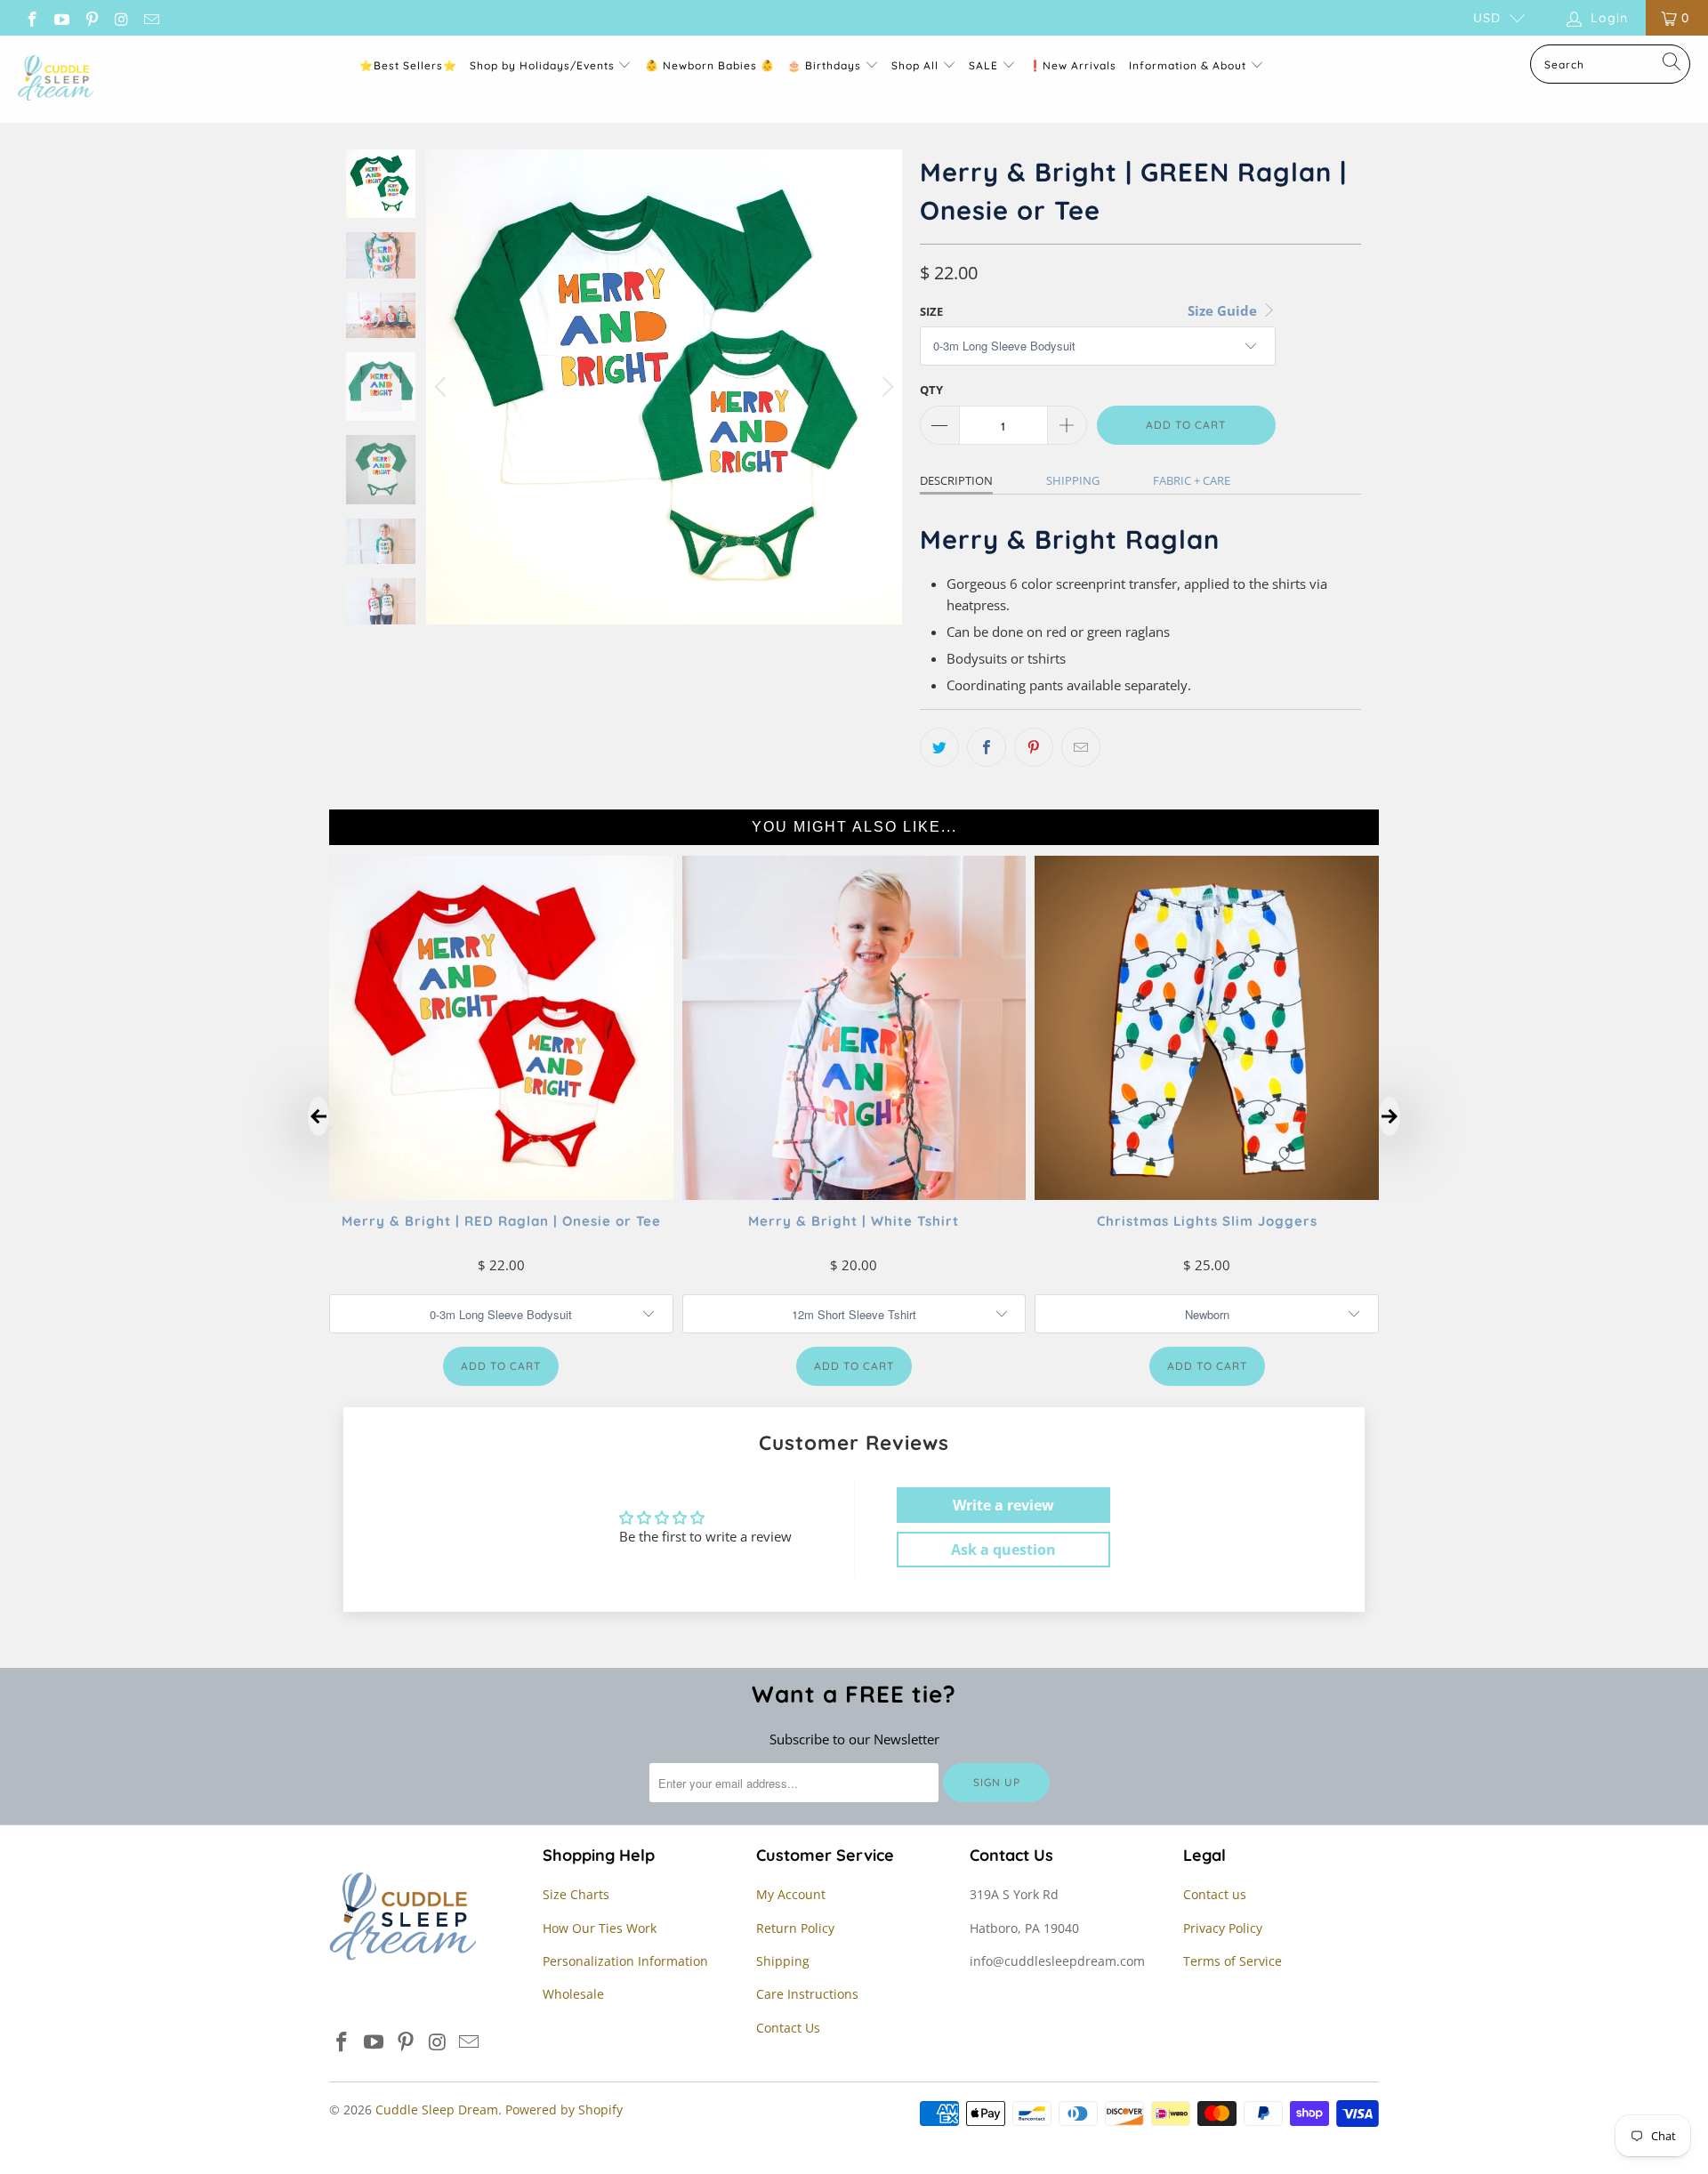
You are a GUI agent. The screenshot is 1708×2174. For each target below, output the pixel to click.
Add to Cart (501, 1366)
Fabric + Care (1192, 480)
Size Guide (1224, 310)
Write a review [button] (1003, 1505)
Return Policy (795, 1928)
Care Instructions (807, 1994)
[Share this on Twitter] (939, 747)
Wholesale (573, 1994)
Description (956, 480)
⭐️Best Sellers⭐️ (408, 65)
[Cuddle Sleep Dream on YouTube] (61, 17)
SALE (985, 65)
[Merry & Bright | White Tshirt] (854, 1195)
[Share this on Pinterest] (1034, 747)
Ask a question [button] (1003, 1550)
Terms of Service (1233, 1961)
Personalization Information (625, 1961)
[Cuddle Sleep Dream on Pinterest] (91, 17)
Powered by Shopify (564, 2110)
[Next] (885, 387)
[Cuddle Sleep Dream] (56, 79)
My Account (791, 1894)
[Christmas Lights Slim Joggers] (1207, 1195)
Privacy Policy (1223, 1928)
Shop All (915, 65)
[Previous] (443, 387)
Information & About (1188, 65)
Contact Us (788, 2028)
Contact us (1215, 1894)
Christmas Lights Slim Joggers (1207, 1221)
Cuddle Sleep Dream (437, 2110)
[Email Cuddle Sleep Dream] (150, 17)
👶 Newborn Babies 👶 (710, 65)
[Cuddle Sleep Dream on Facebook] (31, 17)
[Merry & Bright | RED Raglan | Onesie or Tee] (501, 1195)
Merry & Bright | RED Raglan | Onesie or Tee (501, 1221)
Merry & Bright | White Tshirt (854, 1221)
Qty (931, 390)
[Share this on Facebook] (987, 747)
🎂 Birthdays (826, 65)
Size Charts (576, 1894)
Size (931, 311)
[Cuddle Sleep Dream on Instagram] (121, 17)
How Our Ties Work (600, 1928)
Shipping (1073, 480)
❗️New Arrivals (1072, 65)
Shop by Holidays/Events (542, 65)
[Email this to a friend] (1081, 747)
